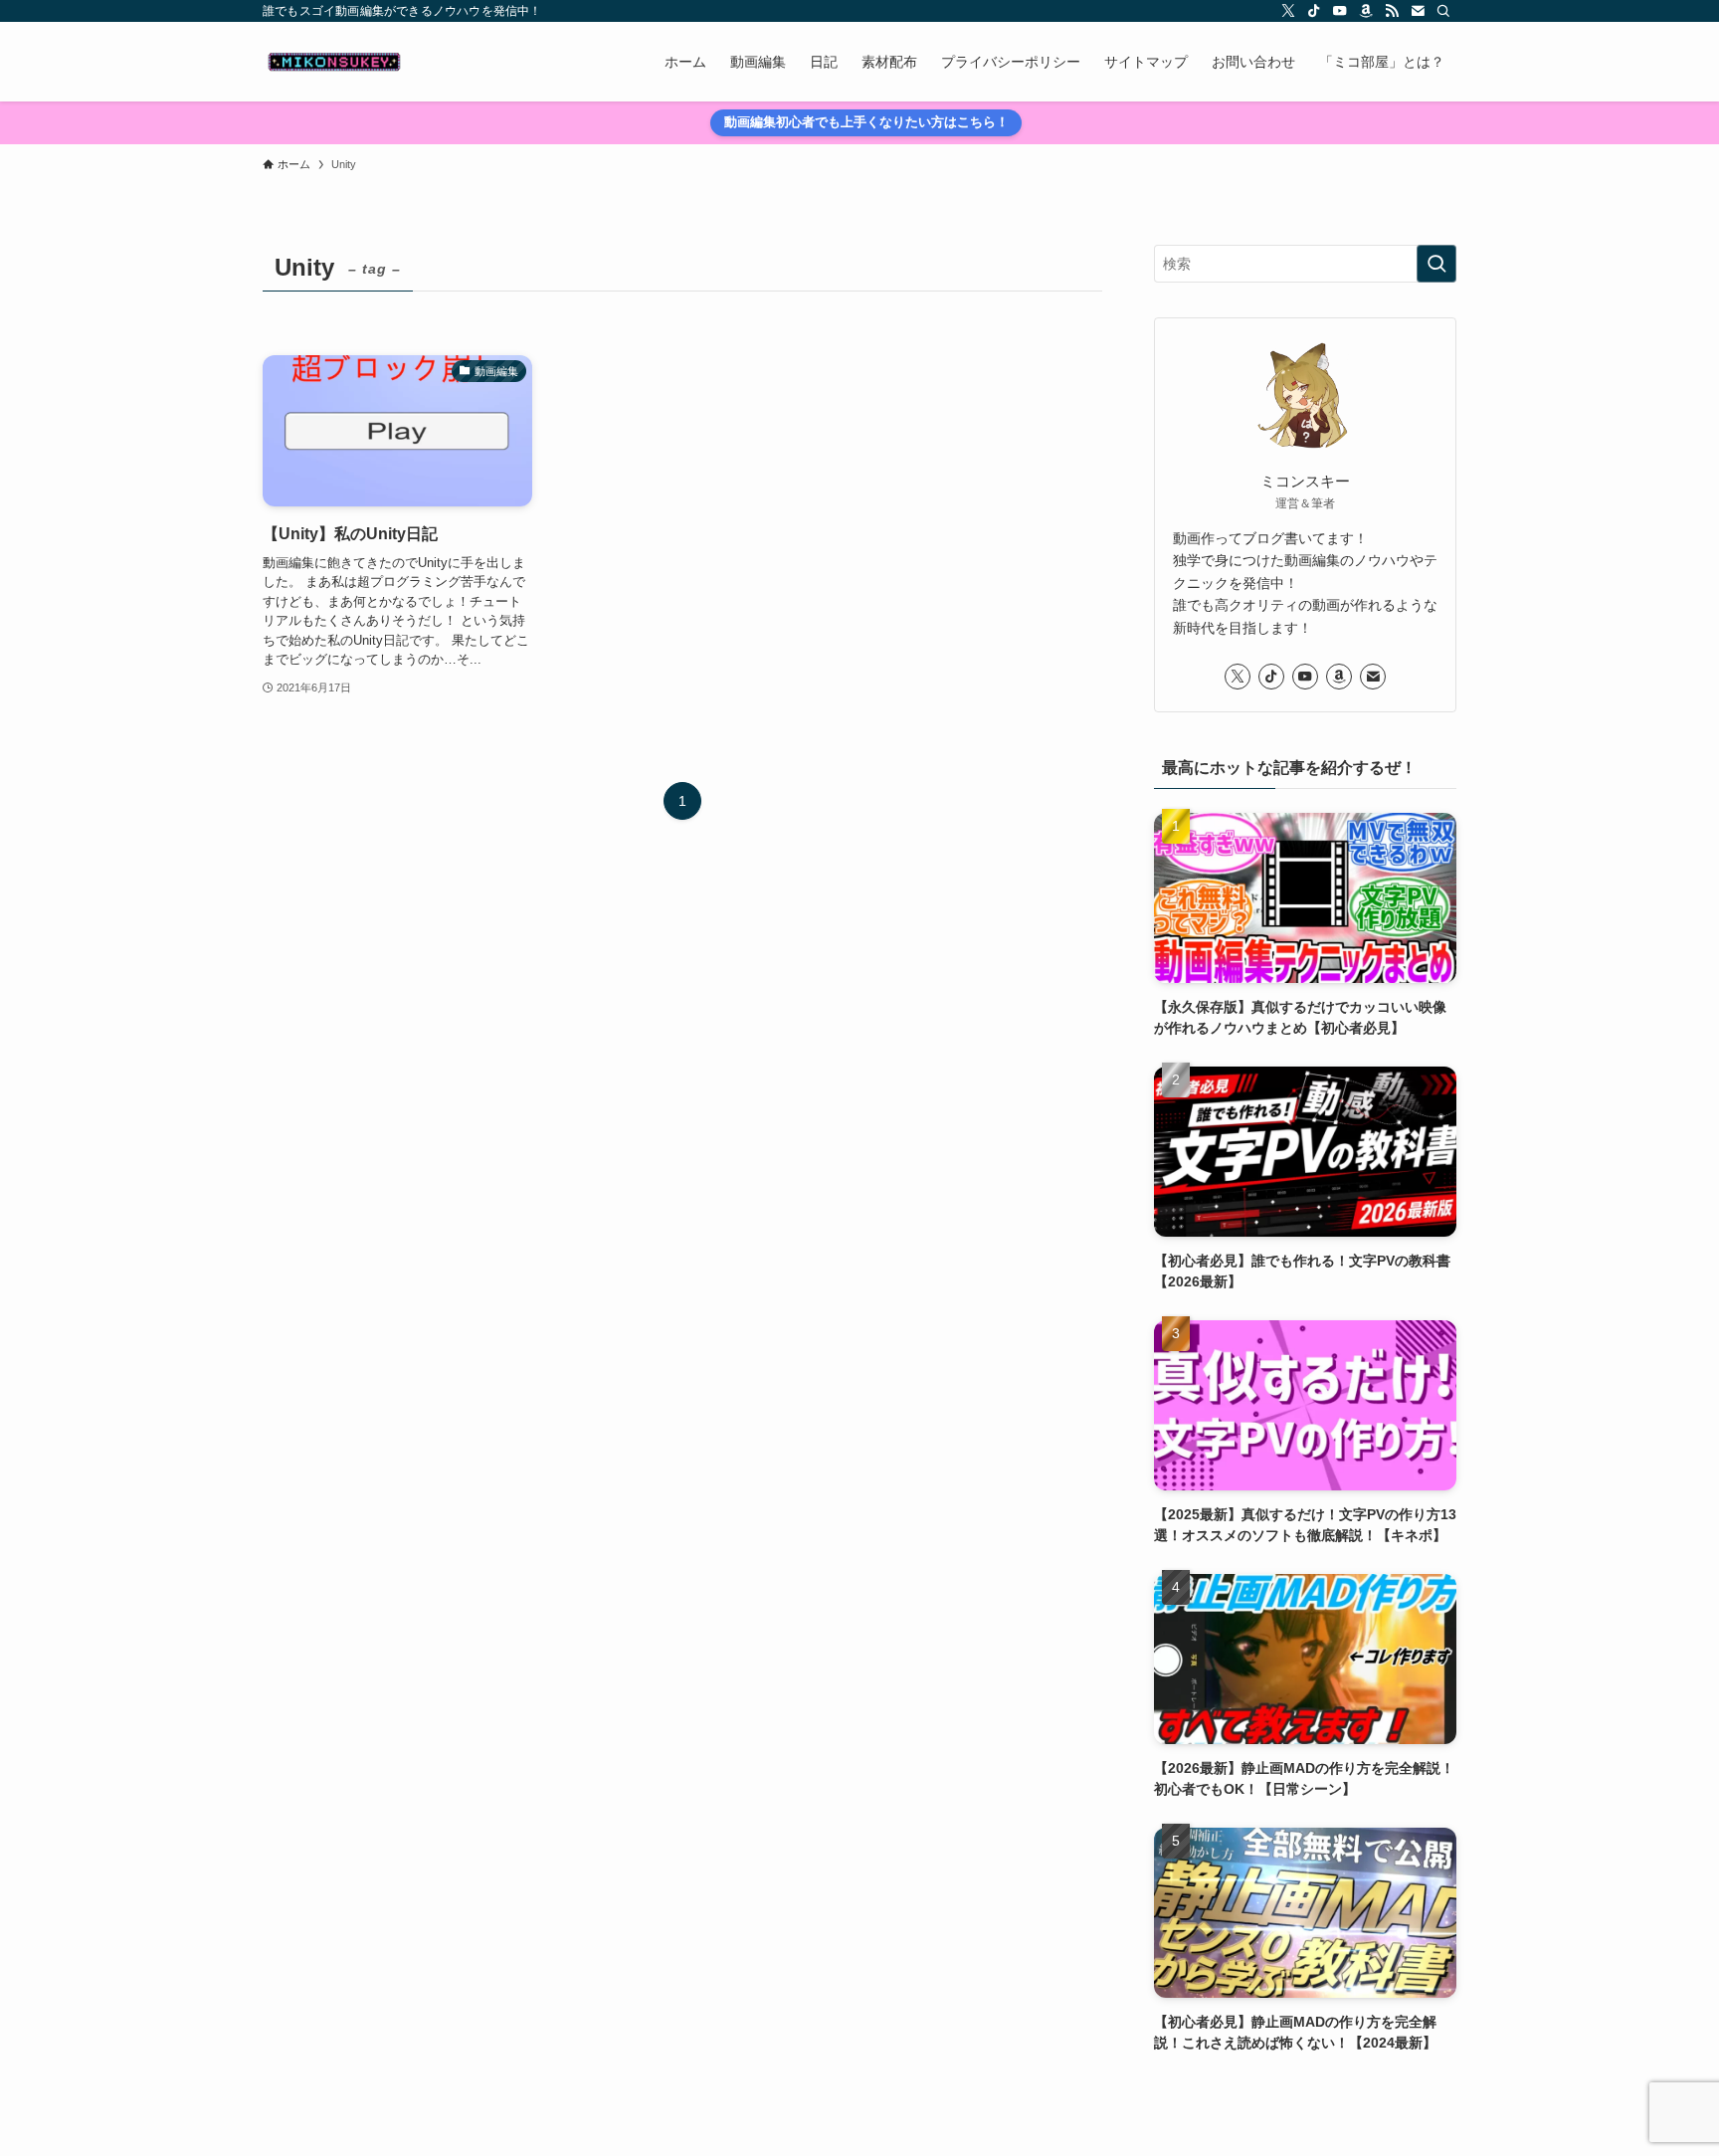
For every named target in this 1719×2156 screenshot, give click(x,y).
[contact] (1418, 11)
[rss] (1392, 11)
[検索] (1443, 11)
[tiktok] (1314, 11)
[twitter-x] (1288, 11)
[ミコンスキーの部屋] (334, 62)
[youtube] (1340, 11)
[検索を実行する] (1436, 264)
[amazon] (1366, 11)
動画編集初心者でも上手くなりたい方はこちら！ (866, 122)
